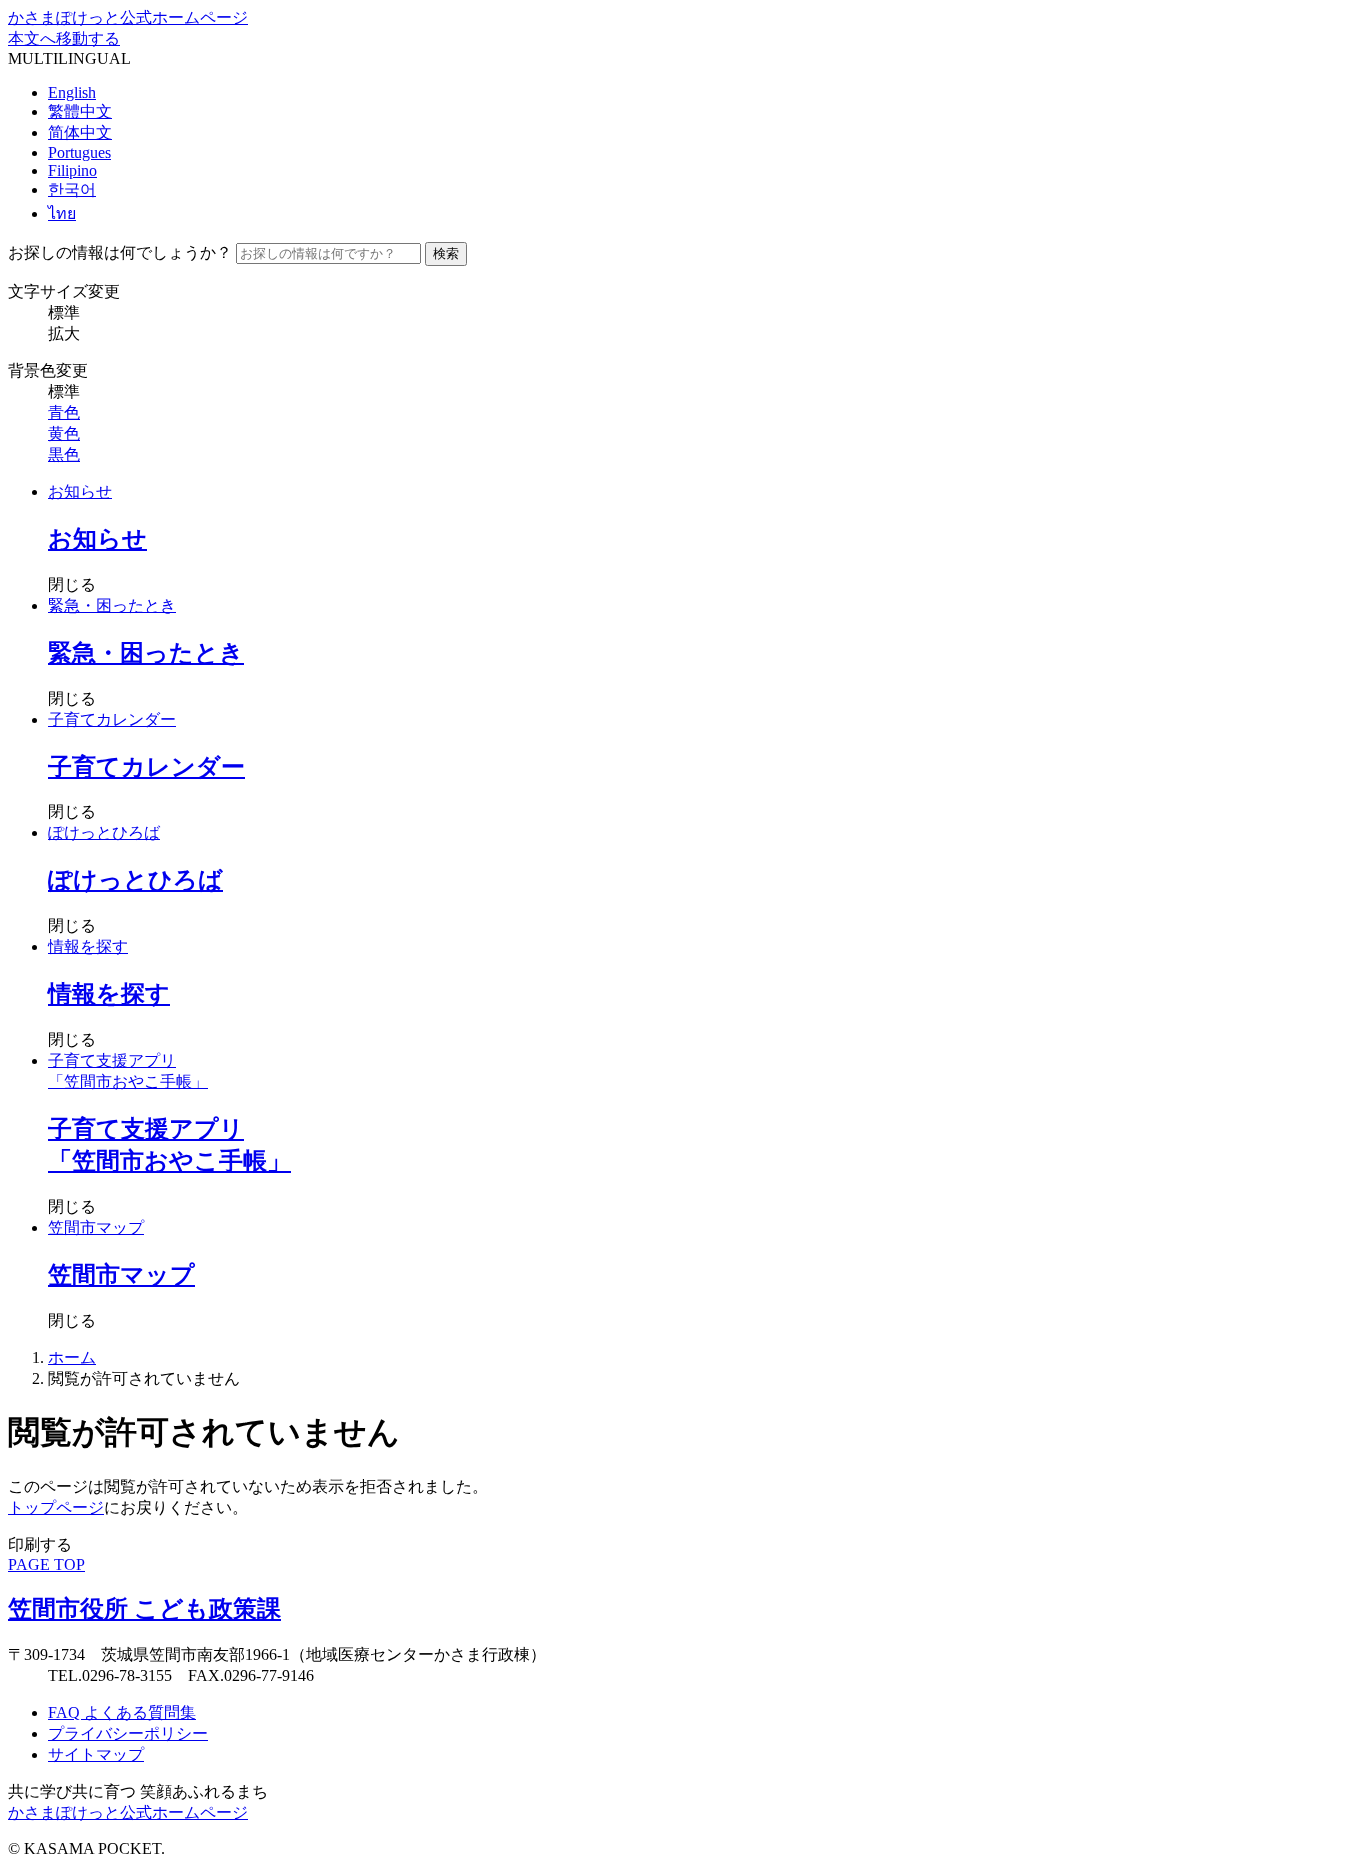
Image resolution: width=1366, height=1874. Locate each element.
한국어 (72, 189)
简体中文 (80, 132)
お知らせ (80, 491)
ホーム (72, 1357)
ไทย (62, 213)
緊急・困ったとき (112, 605)
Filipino (72, 170)
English (72, 92)
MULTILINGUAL (69, 58)
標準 (64, 312)
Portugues (79, 152)
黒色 (64, 454)
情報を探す (88, 946)
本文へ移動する (64, 38)
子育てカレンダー (112, 719)
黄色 (64, 433)
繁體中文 (80, 111)
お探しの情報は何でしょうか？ (120, 252)
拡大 (64, 333)
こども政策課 (144, 1609)
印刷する (40, 1544)
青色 (64, 412)
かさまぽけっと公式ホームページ (128, 17)
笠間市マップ (96, 1227)
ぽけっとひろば (104, 832)
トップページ (56, 1507)
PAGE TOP (46, 1564)
